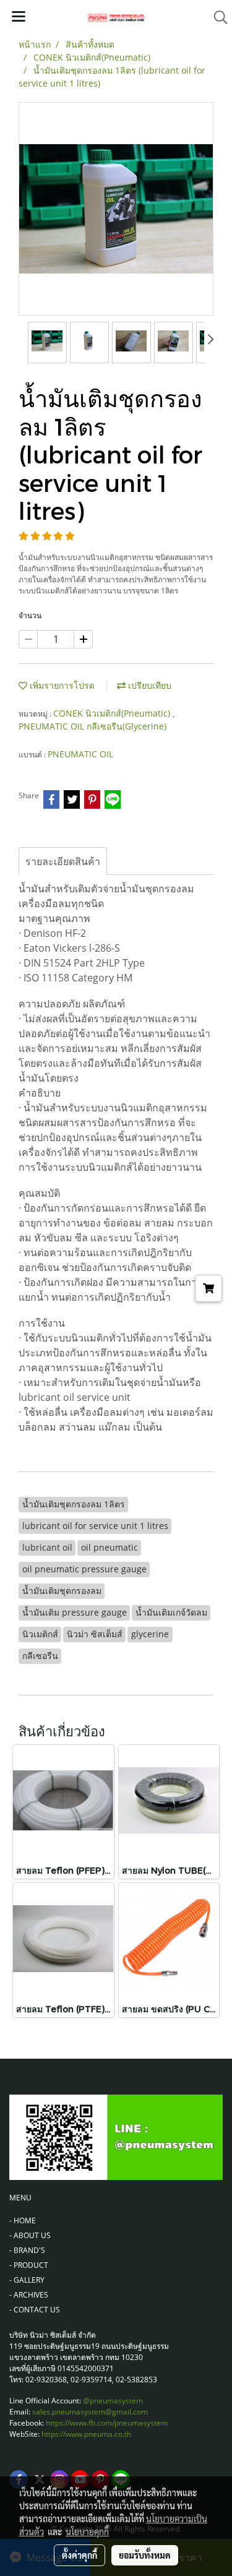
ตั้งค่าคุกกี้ (79, 2555)
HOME (25, 2221)
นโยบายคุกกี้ (87, 2531)
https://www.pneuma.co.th (86, 2434)
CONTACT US (37, 2310)
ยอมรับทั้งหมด (145, 2555)
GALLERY (29, 2280)
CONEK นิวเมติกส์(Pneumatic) (113, 713)
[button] (217, 17)
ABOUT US (32, 2235)
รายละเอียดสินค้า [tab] (63, 861)
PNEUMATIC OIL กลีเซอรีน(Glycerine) (92, 726)
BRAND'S (29, 2250)
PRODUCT (31, 2265)
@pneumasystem (113, 2401)
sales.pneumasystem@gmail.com (90, 2412)
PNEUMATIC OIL (80, 754)
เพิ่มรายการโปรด (61, 685)
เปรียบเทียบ (148, 685)
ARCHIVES (31, 2295)
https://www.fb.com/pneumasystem (107, 2423)
